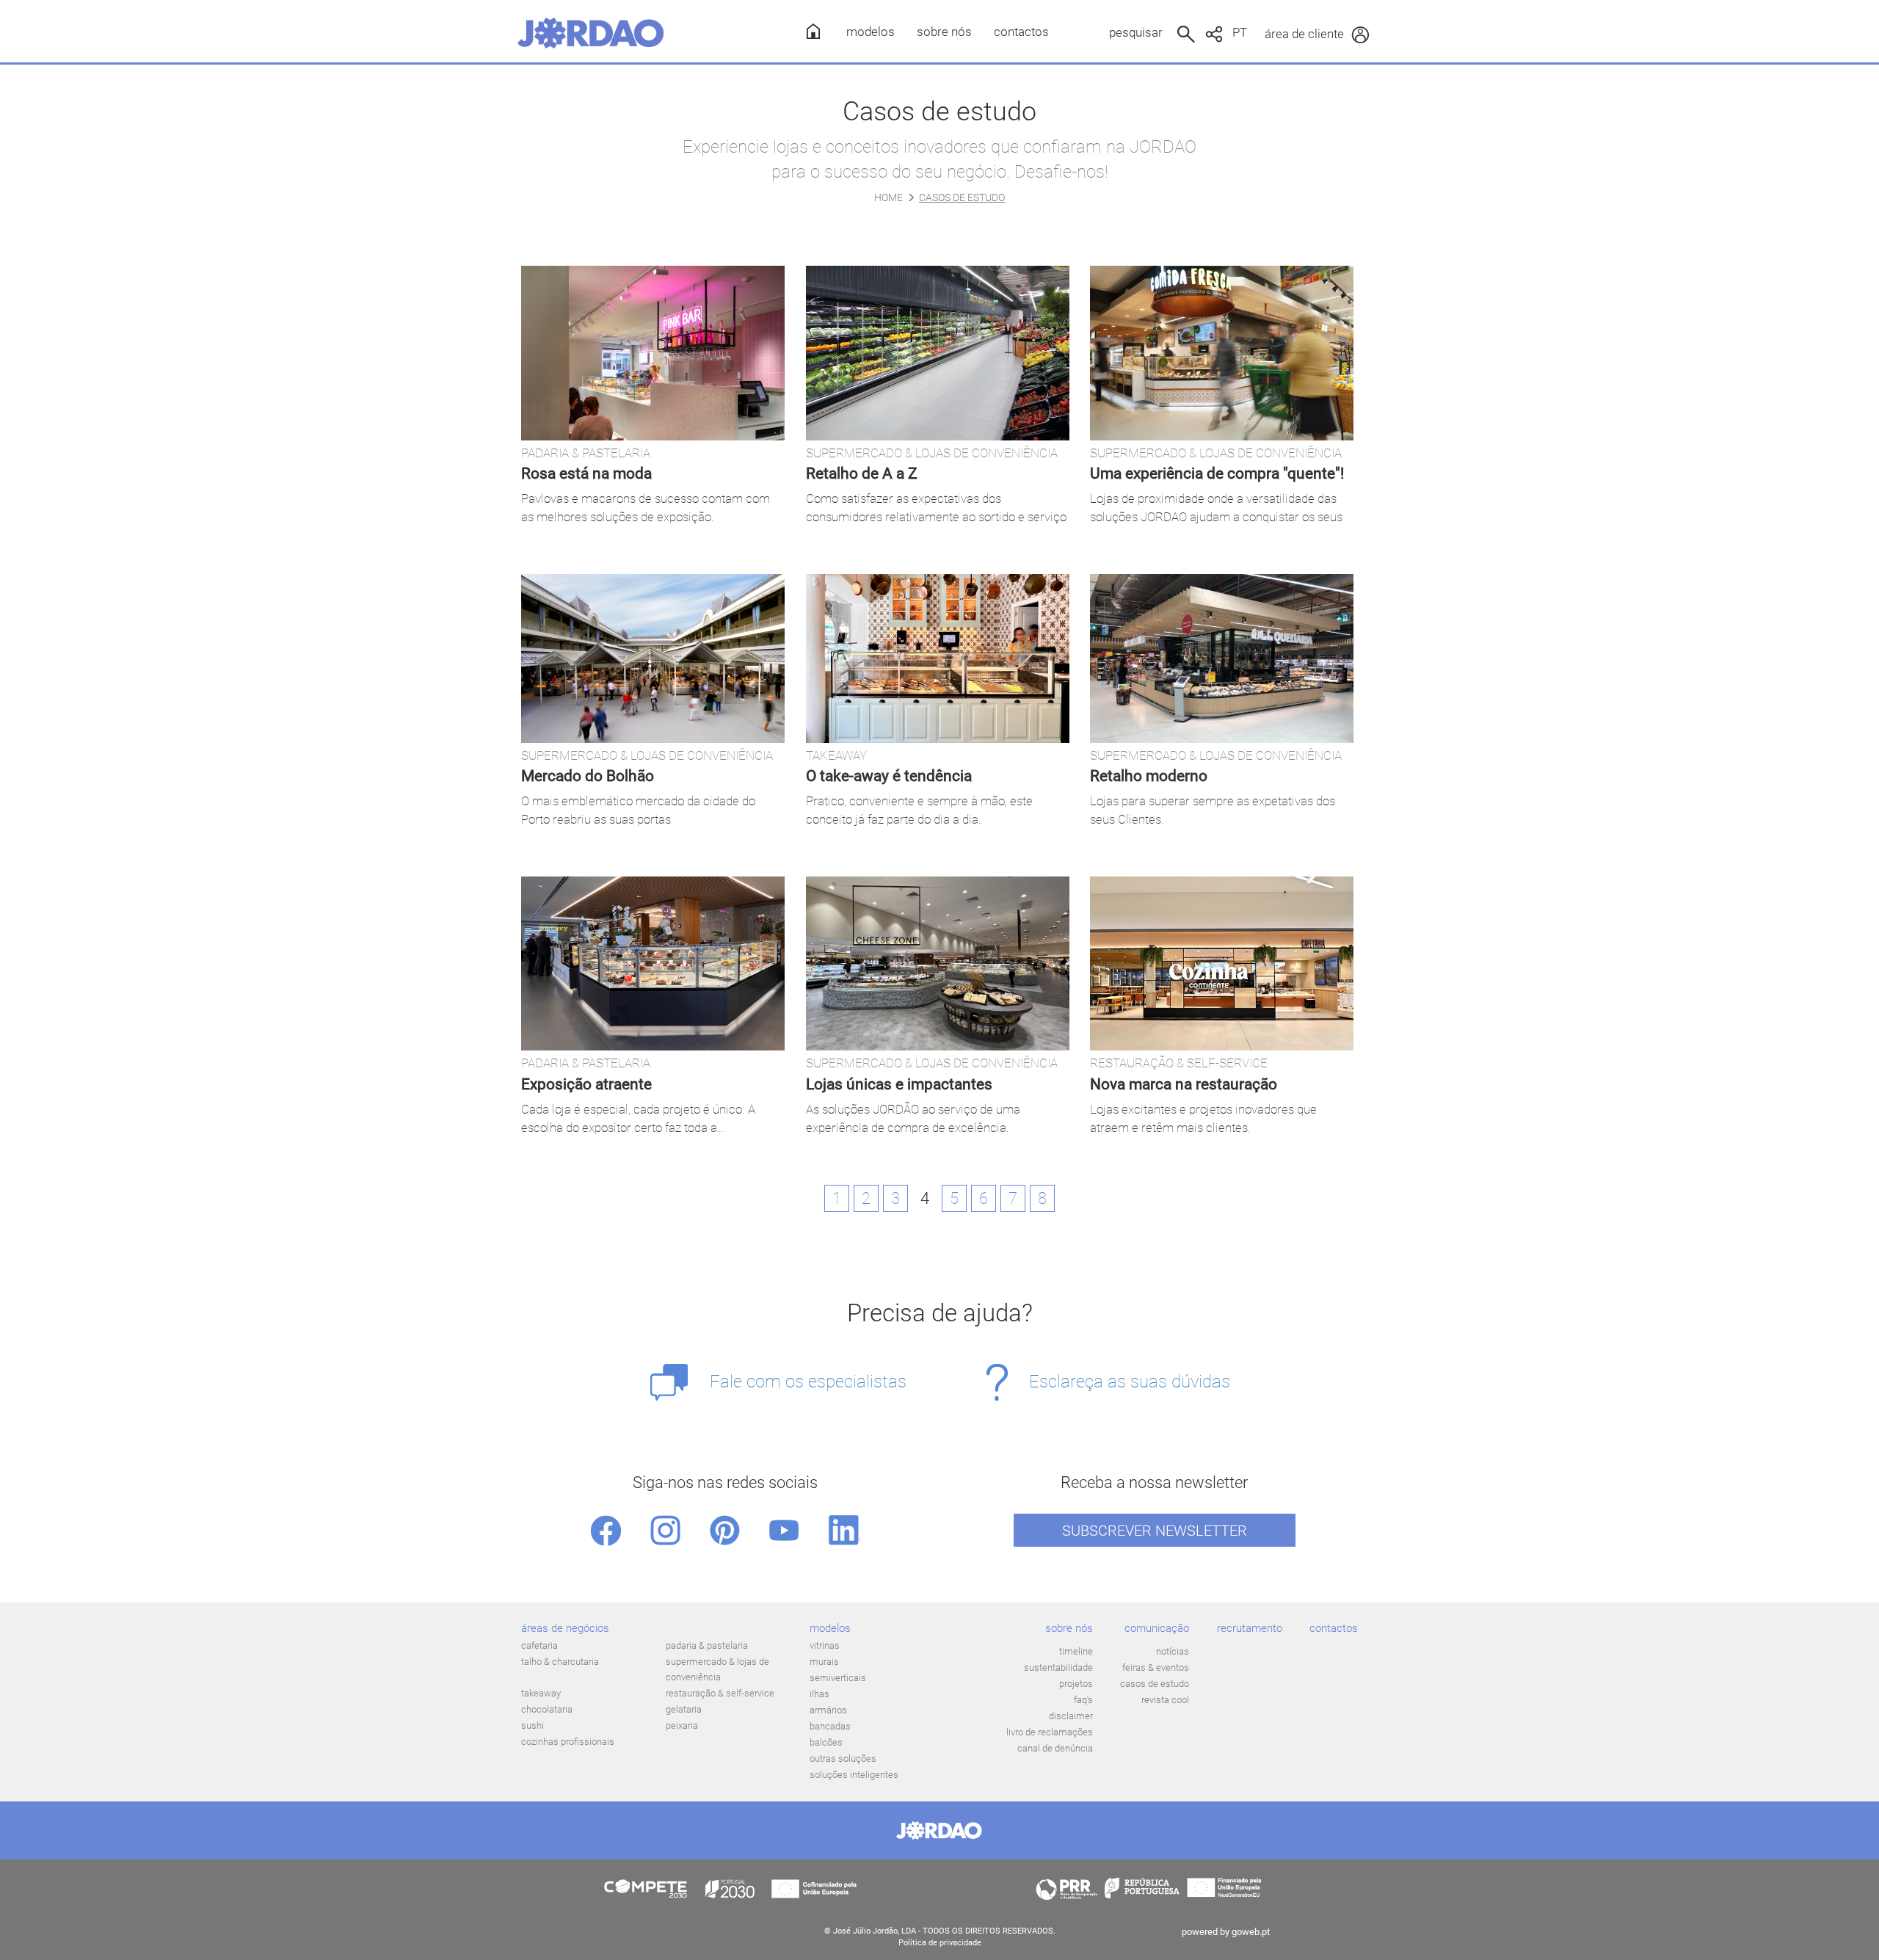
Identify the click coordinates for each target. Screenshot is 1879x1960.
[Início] (808, 31)
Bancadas (830, 1726)
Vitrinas (825, 1645)
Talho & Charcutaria (560, 1662)
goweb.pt (1251, 1932)
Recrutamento (1250, 1628)
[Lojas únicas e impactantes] (938, 963)
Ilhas (819, 1694)
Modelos (871, 32)
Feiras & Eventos (1156, 1667)
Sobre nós (944, 32)
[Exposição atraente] (653, 963)
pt (1240, 32)
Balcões (826, 1742)
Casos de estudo (1155, 1684)
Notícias (1173, 1651)
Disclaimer (1071, 1716)
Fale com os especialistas (808, 1382)
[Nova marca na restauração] (1222, 963)
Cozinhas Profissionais (568, 1742)
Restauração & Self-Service (720, 1693)
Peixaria (682, 1725)
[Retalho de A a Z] (938, 353)
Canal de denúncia (1055, 1748)
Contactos (1021, 32)
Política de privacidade (940, 1943)
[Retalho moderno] (1222, 658)
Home (888, 197)
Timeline (1076, 1651)
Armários (828, 1710)
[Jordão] (591, 33)
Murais (824, 1662)
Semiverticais (838, 1678)
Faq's (1083, 1700)
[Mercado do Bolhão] (653, 658)
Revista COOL (1165, 1700)
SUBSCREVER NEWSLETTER (1155, 1531)
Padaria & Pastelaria (707, 1645)
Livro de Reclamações (1050, 1732)
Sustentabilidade (1058, 1667)
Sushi (533, 1725)
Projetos (1076, 1684)
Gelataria (684, 1709)
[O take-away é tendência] (938, 658)
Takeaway (541, 1693)
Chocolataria (547, 1709)
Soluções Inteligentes (854, 1775)
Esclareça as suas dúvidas (1130, 1382)
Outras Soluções (843, 1758)
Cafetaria (539, 1645)
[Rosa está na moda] (653, 353)
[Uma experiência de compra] (1222, 353)
